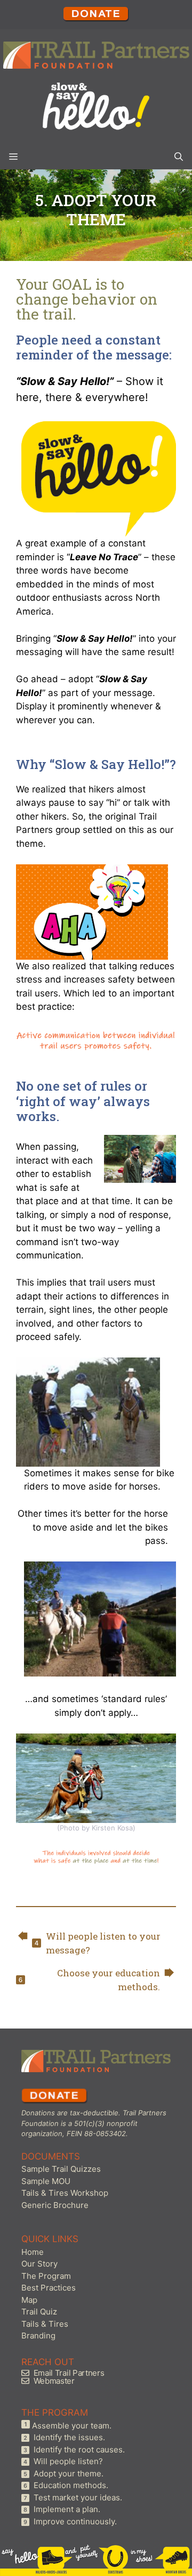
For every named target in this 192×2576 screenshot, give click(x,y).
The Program (46, 2276)
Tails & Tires (45, 2324)
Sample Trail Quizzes (61, 2169)
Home (33, 2252)
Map (29, 2300)
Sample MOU (46, 2181)
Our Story (39, 2264)
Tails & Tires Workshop (65, 2193)
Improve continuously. (75, 2521)
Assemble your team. (72, 2426)
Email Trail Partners (69, 2373)
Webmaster (54, 2381)
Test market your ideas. (78, 2497)
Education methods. (71, 2485)
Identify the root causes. (79, 2450)
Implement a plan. (67, 2509)
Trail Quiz (39, 2312)
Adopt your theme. (69, 2473)
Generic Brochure (55, 2205)
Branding (38, 2336)
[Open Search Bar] (179, 156)
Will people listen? (68, 2461)
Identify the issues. (69, 2437)
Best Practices (49, 2288)
